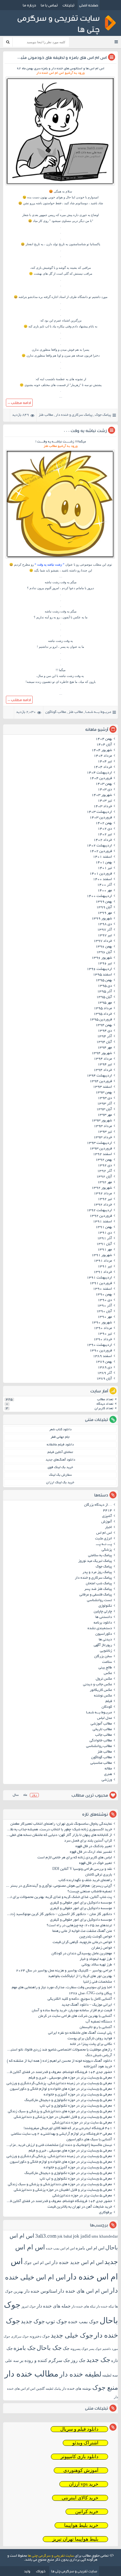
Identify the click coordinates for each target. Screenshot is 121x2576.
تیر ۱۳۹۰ (105, 1334)
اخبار (108, 1528)
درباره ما (29, 5)
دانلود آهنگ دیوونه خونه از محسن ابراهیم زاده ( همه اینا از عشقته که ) (59, 2061)
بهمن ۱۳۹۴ (104, 1025)
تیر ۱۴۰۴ (105, 762)
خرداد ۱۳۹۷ (103, 941)
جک (66, 2348)
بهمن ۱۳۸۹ (104, 1362)
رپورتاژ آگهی (103, 1645)
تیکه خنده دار (105, 2306)
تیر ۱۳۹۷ (105, 936)
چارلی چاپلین (103, 1612)
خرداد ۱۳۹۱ (103, 1272)
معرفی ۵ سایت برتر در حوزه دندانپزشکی (82, 2123)
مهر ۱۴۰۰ (105, 891)
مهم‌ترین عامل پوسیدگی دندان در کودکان (82, 1954)
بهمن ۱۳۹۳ (104, 1093)
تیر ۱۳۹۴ (105, 1065)
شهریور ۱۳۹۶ (102, 958)
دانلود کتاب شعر (60, 1430)
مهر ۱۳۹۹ (105, 913)
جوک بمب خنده (83, 2322)
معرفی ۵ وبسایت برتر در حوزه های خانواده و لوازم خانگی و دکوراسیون (61, 2089)
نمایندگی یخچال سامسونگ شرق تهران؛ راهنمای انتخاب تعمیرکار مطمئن (61, 1824)
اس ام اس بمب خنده (60, 2248)
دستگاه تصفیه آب (99, 2022)
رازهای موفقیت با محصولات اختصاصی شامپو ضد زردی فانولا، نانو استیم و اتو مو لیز (58, 2050)
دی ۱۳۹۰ (105, 1300)
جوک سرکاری (20, 2336)
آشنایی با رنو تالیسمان (96, 2028)
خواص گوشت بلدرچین (96, 1937)
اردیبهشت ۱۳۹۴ (99, 1076)
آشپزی (107, 1516)
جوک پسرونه (79, 2349)
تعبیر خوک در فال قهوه (96, 1863)
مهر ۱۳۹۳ (105, 1115)
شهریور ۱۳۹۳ (102, 1121)
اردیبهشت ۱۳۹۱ (99, 1278)
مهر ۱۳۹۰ (105, 1317)
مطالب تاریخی (102, 1730)
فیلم (109, 1702)
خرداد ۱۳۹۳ (103, 1138)
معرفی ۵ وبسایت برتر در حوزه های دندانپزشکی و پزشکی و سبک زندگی (60, 2112)
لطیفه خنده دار (80, 2374)
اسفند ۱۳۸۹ (102, 1356)
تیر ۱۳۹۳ (105, 1132)
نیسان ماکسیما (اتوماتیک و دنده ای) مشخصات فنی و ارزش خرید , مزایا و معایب (58, 2145)
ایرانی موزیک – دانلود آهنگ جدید (87, 2005)
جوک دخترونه (40, 2336)
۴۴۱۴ (107, 1511)
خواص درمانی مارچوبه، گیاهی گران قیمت (82, 1943)
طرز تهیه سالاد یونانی (97, 1965)
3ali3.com (46, 2236)
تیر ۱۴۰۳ (105, 801)
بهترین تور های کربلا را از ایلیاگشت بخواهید (80, 1976)
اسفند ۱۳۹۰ (102, 1289)
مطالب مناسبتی (101, 1763)
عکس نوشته (103, 1696)
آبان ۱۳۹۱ (104, 1244)
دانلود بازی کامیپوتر (79, 2457)
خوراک (41, 2571)
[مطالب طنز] (60, 185)
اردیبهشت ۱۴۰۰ (99, 896)
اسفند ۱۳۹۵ (102, 975)
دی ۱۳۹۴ (105, 1031)
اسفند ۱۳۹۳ (102, 1087)
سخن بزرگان (103, 1657)
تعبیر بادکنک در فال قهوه (94, 1847)
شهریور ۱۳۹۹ (102, 919)
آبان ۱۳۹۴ (104, 1042)
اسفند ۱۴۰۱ (102, 857)
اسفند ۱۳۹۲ (102, 1154)
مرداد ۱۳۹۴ (103, 1059)
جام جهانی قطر (60, 1437)
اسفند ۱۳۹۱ (102, 1222)
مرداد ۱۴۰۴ (103, 756)
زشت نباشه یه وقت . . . (85, 431)
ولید (27, 2571)
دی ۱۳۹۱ (105, 1233)
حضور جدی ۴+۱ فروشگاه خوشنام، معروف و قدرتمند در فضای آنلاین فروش (58, 2072)
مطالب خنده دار (32, 2374)
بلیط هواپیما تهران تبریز (75, 2539)
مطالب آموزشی (101, 1724)
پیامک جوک (103, 415)
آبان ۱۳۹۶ (104, 952)
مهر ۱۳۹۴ (105, 1048)
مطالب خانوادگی (101, 1741)
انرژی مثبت (104, 1539)
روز (34, 1795)
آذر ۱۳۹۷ (105, 930)
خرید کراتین (87, 2512)
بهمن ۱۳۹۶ (104, 947)
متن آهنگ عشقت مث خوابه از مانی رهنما (82, 1931)
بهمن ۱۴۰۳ (104, 784)
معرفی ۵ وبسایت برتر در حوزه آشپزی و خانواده (78, 2095)
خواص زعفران (102, 1948)
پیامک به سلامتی (100, 1556)
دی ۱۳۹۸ (105, 924)
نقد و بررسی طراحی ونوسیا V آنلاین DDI (82, 1869)
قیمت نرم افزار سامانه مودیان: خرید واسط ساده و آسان (72, 2011)
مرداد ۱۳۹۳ (103, 1126)
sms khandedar (105, 2236)
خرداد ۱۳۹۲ (103, 1205)
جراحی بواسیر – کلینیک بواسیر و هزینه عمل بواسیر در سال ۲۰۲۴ (64, 1971)
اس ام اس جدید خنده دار (78, 2262)
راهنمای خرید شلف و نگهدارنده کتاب (85, 1881)
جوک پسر (95, 2349)
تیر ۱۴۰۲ (105, 835)
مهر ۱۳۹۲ (105, 1183)
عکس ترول (104, 1679)
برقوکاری (106, 2213)
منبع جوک (105, 2388)
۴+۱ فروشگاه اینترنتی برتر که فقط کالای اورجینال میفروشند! (68, 2129)
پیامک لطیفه (53, 2389)
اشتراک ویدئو (85, 2443)
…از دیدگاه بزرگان (98, 1505)
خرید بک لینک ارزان (60, 1483)
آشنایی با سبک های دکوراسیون (89, 2140)
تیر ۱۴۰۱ (105, 868)
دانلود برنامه (103, 1623)
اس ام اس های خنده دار (83, 2291)
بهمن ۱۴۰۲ (104, 823)
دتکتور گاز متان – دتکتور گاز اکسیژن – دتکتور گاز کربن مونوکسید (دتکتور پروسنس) (58, 1914)
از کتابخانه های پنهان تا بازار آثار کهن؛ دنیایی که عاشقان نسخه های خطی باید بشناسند (58, 1835)
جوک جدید (33, 2321)
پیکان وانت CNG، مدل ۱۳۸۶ (90, 1994)
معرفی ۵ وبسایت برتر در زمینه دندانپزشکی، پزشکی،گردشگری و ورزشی (59, 2084)
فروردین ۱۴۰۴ (101, 779)
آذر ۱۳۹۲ (105, 1171)
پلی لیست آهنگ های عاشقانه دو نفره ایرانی (80, 2033)
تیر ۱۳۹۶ (105, 964)
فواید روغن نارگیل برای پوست (90, 2039)
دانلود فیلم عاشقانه (60, 1445)
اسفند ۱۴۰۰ (102, 880)
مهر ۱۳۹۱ (105, 1250)
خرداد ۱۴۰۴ (103, 767)
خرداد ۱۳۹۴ (103, 1070)
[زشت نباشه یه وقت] (60, 559)
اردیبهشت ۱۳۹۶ (99, 969)
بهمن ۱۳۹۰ (104, 1295)
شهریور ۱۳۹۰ (102, 1323)
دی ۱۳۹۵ (105, 986)
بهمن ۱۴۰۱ (104, 863)
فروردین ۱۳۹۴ (101, 1082)
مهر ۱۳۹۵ (105, 1003)
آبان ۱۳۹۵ (104, 997)
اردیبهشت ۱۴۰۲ (99, 846)
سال (16, 1795)
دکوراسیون (104, 1634)
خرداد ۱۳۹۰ (103, 1340)
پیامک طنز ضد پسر (98, 1589)
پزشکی (107, 1550)
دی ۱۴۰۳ (105, 790)
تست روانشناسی (99, 1601)
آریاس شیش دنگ (99, 2056)
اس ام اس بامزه (90, 2248)
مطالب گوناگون (56, 712)
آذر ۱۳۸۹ (105, 1373)
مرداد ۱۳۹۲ (103, 1194)
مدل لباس (105, 1718)
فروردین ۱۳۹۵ (101, 1020)
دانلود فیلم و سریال (79, 2429)
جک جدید (98, 2360)
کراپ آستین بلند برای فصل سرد (88, 1841)
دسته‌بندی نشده (100, 1629)
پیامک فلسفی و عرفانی (96, 1595)
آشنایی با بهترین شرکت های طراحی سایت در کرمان (75, 2016)
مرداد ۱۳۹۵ (103, 1009)
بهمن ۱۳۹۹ (104, 902)
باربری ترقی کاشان (99, 1875)
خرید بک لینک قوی (60, 1467)
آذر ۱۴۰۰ (105, 885)
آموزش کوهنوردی (81, 2470)
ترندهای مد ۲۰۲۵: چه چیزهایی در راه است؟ (79, 1926)
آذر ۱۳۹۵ (105, 992)
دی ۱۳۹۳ (105, 1098)
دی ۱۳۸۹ (105, 1368)
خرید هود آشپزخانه (98, 2067)
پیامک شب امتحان (99, 1584)
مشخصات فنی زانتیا (98, 1982)
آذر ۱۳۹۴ (105, 1037)
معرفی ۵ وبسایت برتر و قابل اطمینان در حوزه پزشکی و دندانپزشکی (63, 2117)
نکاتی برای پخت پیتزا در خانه (91, 2044)
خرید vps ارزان (84, 2484)
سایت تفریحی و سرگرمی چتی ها (51, 2556)
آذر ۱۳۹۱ (105, 1239)
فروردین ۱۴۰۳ (101, 818)
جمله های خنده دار (54, 2306)
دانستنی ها (104, 1617)
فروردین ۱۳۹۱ (101, 1284)
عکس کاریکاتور (101, 1690)
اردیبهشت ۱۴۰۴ (99, 773)
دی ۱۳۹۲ (105, 1166)
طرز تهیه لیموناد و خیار (96, 1959)
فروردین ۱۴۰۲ (101, 851)
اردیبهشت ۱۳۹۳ (99, 1143)
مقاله (108, 1769)
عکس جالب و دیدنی (98, 1685)
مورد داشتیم (100, 297)
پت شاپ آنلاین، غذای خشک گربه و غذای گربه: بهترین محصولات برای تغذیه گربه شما (58, 1897)
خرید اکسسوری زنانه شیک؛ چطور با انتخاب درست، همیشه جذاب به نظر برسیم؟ (58, 1830)
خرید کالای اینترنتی (80, 2498)
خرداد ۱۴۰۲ (103, 840)
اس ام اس (104, 1533)
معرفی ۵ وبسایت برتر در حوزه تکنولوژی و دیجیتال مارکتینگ (68, 2100)
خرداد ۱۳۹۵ (103, 1014)
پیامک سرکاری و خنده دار (74, 415)
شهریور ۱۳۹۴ (102, 1053)
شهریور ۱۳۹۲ (102, 1188)
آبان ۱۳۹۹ (104, 908)
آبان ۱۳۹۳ (104, 1110)
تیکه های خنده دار (83, 2306)
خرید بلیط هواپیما (81, 2525)
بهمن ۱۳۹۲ (104, 1160)
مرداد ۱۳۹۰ (103, 1328)
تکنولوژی (105, 1606)
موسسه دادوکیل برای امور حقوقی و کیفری (81, 1903)
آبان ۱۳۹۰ (104, 1312)
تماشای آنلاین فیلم (60, 1452)
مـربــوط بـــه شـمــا (98, 712)
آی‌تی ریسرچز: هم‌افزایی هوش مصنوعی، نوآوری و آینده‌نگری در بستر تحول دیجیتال (58, 1886)
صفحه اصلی (89, 5)
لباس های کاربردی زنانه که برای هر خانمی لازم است (75, 1858)
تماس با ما (49, 5)
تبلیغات (68, 5)
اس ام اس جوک (37, 2263)
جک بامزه (25, 2348)
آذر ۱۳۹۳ (105, 1104)
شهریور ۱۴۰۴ (102, 750)
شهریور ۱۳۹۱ (102, 1255)
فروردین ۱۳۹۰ (101, 1351)
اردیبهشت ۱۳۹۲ (99, 1211)
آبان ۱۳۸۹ (104, 1379)
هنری (108, 1774)
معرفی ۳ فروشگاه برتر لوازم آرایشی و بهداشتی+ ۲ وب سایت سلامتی (61, 2134)
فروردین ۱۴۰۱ (101, 874)
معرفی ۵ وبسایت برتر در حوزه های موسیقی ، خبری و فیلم (70, 2078)
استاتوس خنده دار (41, 2291)
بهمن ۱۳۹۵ (104, 981)
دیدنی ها (105, 1640)
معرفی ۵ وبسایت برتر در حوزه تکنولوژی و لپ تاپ (76, 2106)
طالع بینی (105, 1668)
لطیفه (107, 2375)
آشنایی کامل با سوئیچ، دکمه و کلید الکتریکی (80, 1999)
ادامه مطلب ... (19, 403)
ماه (25, 1795)
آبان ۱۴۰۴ (104, 745)
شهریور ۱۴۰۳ (102, 795)
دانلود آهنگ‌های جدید (60, 1460)
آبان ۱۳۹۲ (104, 1177)
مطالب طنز (46, 415)
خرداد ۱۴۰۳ (103, 807)
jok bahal (65, 2236)
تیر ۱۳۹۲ (105, 1199)
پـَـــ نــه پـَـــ (104, 1544)
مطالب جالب (104, 1735)
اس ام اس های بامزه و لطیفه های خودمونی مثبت (62, 57)
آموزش (107, 1522)
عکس (108, 1673)
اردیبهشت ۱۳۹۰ (99, 1345)
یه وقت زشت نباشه (57, 582)
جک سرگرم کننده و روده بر (45, 2360)
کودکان (107, 1707)
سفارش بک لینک (60, 1475)
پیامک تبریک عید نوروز (95, 1561)
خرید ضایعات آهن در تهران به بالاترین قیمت (80, 2207)
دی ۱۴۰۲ (105, 829)
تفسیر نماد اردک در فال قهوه (91, 1852)
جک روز (78, 2360)
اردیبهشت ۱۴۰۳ (99, 812)
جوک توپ (56, 2321)
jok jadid (82, 2236)
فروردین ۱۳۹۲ (101, 1216)
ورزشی (107, 1780)
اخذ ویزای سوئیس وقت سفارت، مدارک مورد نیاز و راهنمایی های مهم (62, 1988)
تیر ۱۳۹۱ (105, 1267)
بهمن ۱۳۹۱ (104, 1227)
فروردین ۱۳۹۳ (101, 1149)
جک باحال (49, 2348)
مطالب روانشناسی (99, 1746)
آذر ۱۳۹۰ (105, 1306)
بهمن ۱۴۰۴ (104, 739)
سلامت (107, 1662)
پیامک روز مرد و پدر (97, 1572)
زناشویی (106, 1651)
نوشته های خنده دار (77, 2388)
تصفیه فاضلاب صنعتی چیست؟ (90, 1892)
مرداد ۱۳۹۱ (103, 1261)
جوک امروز (29, 2306)
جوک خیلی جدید (72, 2335)
